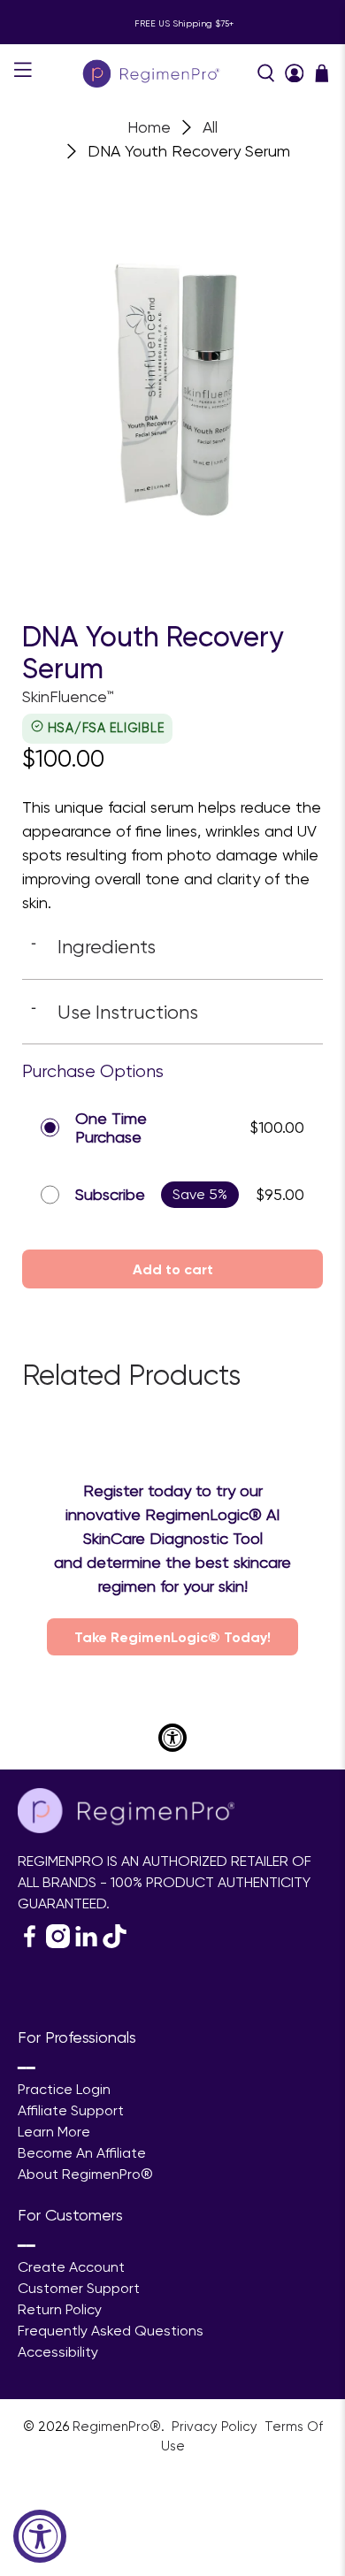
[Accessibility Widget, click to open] (40, 2536)
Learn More (54, 2132)
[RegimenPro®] (153, 73)
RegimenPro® (117, 2427)
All (210, 127)
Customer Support (79, 2288)
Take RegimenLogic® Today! (172, 1637)
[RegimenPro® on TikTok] (115, 1943)
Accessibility (58, 2352)
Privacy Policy (216, 2427)
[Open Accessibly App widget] (172, 1738)
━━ (27, 2068)
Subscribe (110, 1194)
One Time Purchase (111, 1128)
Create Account (71, 2267)
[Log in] (295, 73)
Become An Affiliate (82, 2153)
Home (149, 127)
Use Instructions (115, 1012)
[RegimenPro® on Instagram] (58, 1943)
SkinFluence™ (68, 696)
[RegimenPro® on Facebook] (30, 1943)
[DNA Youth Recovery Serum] (172, 367)
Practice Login (64, 2089)
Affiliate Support (71, 2110)
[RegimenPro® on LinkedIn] (86, 1943)
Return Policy (60, 2309)
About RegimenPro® (85, 2174)
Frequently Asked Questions (111, 2331)
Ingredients (93, 946)
